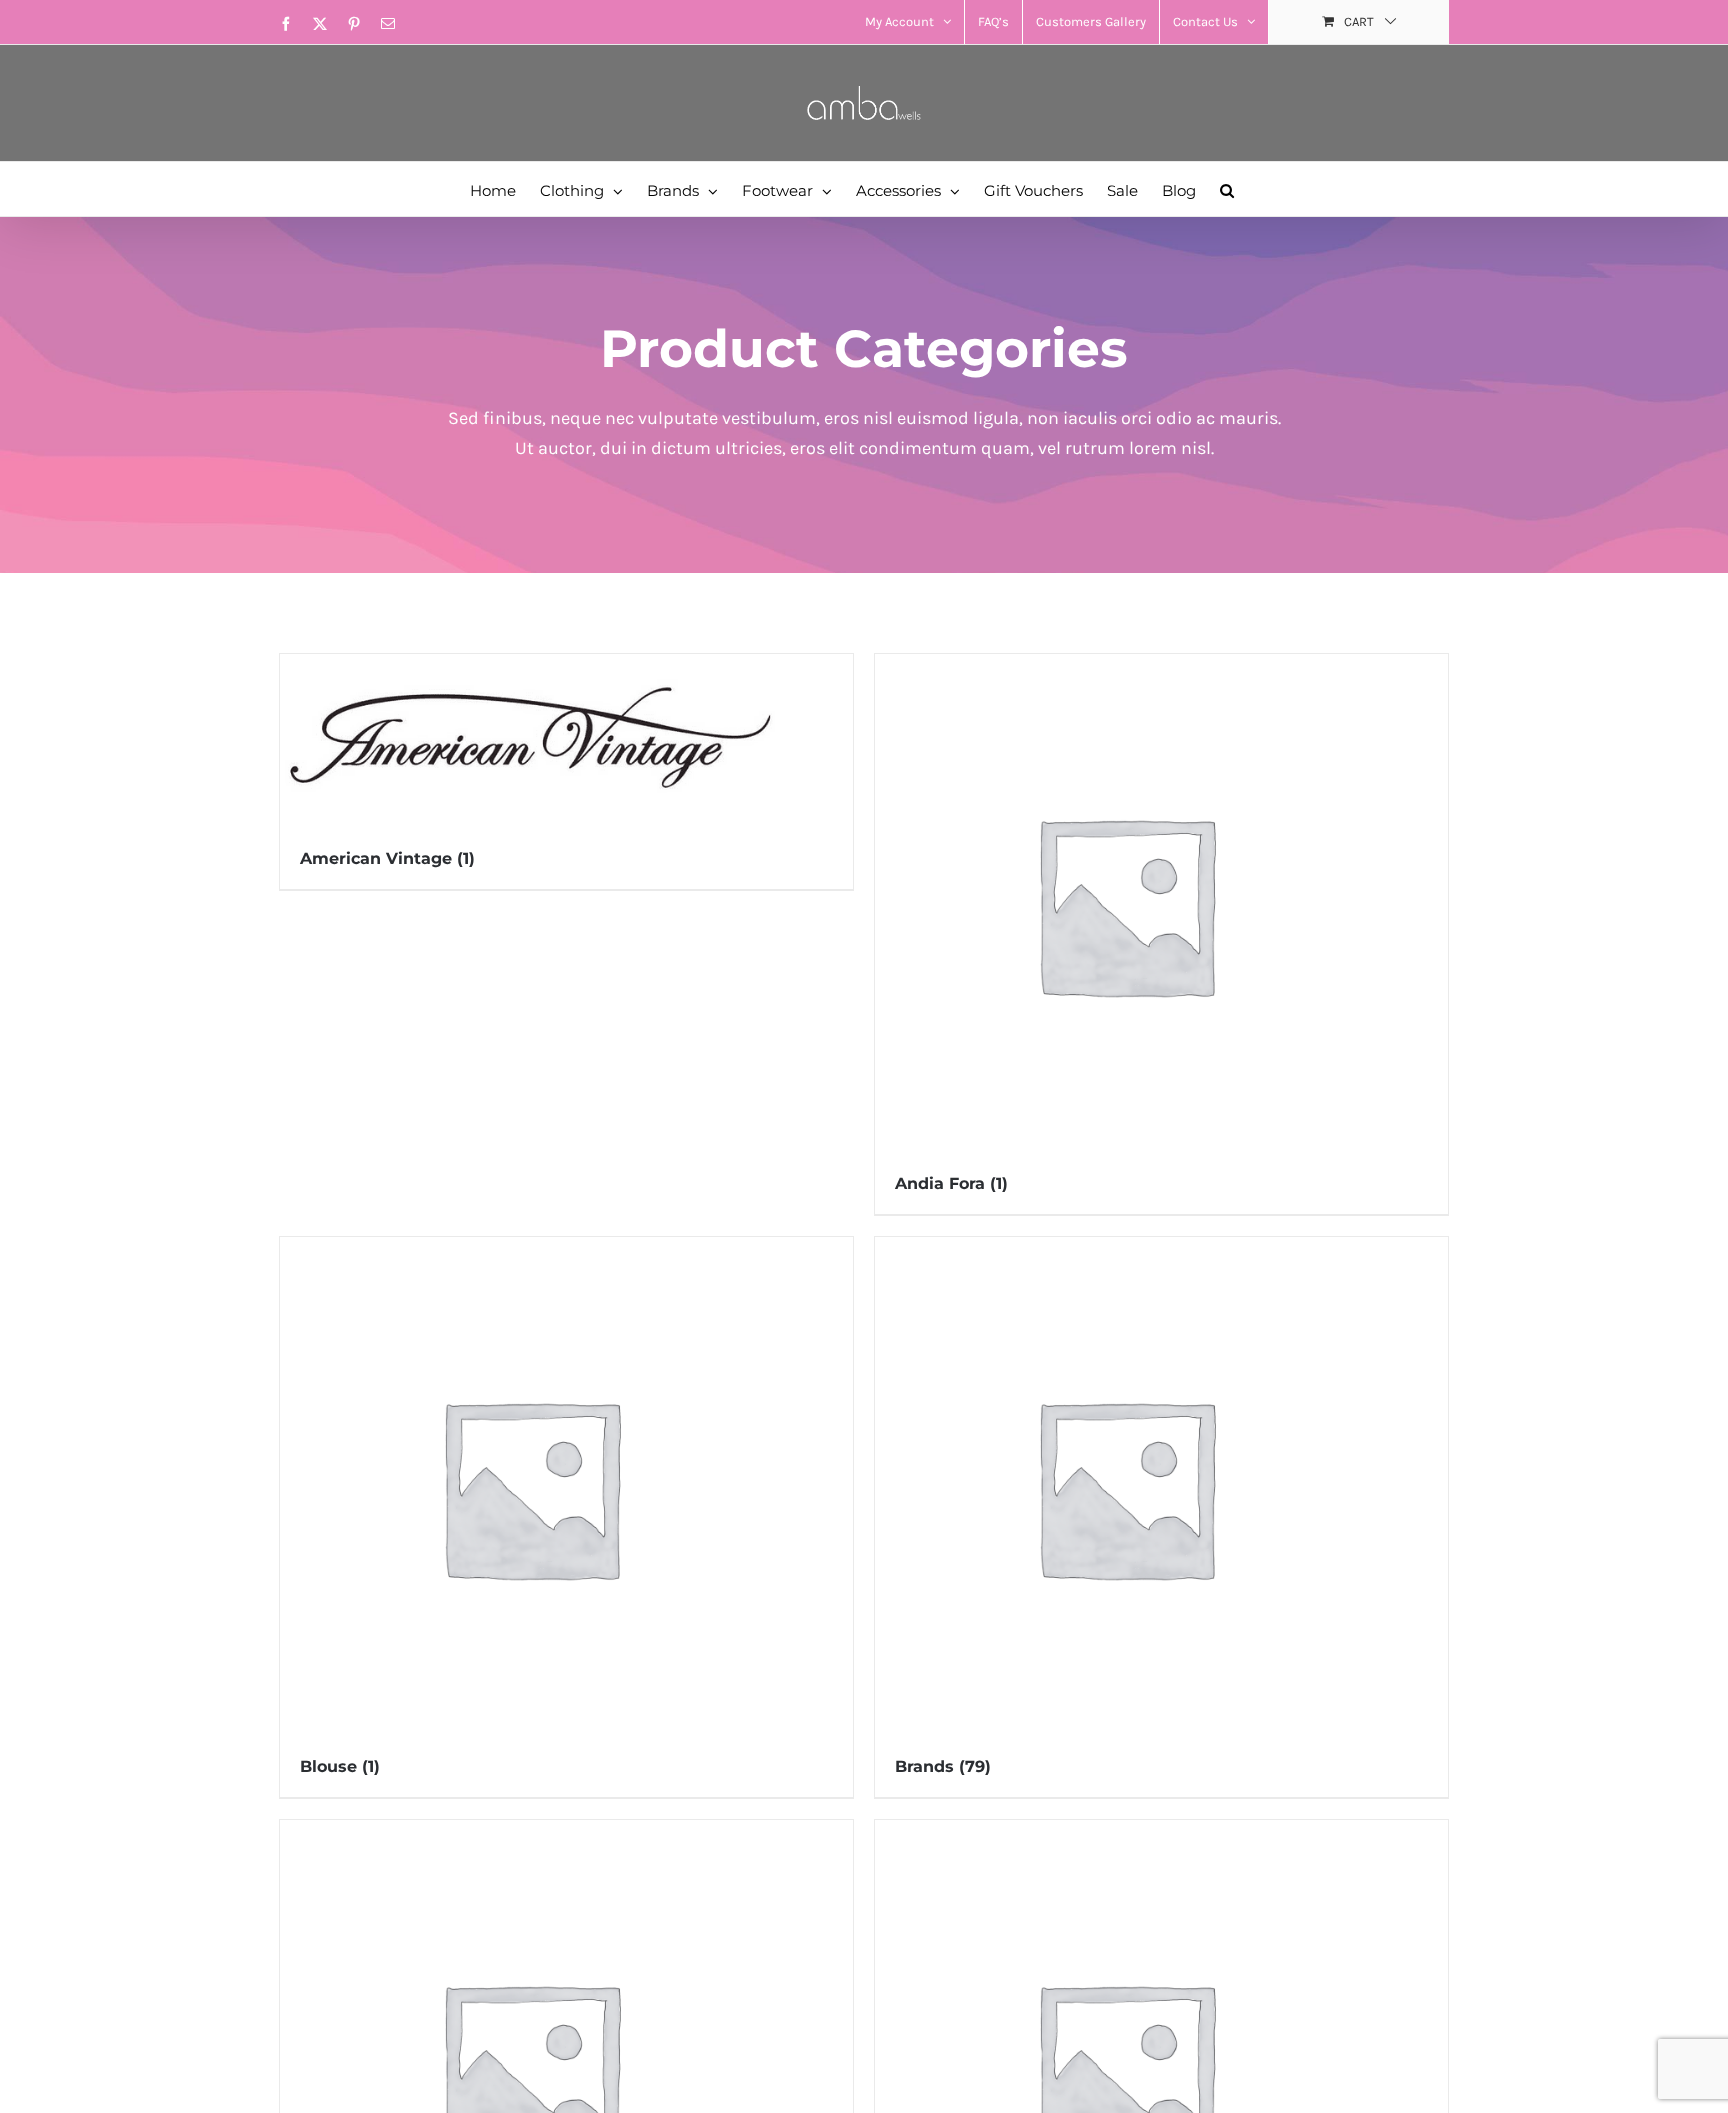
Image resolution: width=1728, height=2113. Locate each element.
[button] (1227, 189)
